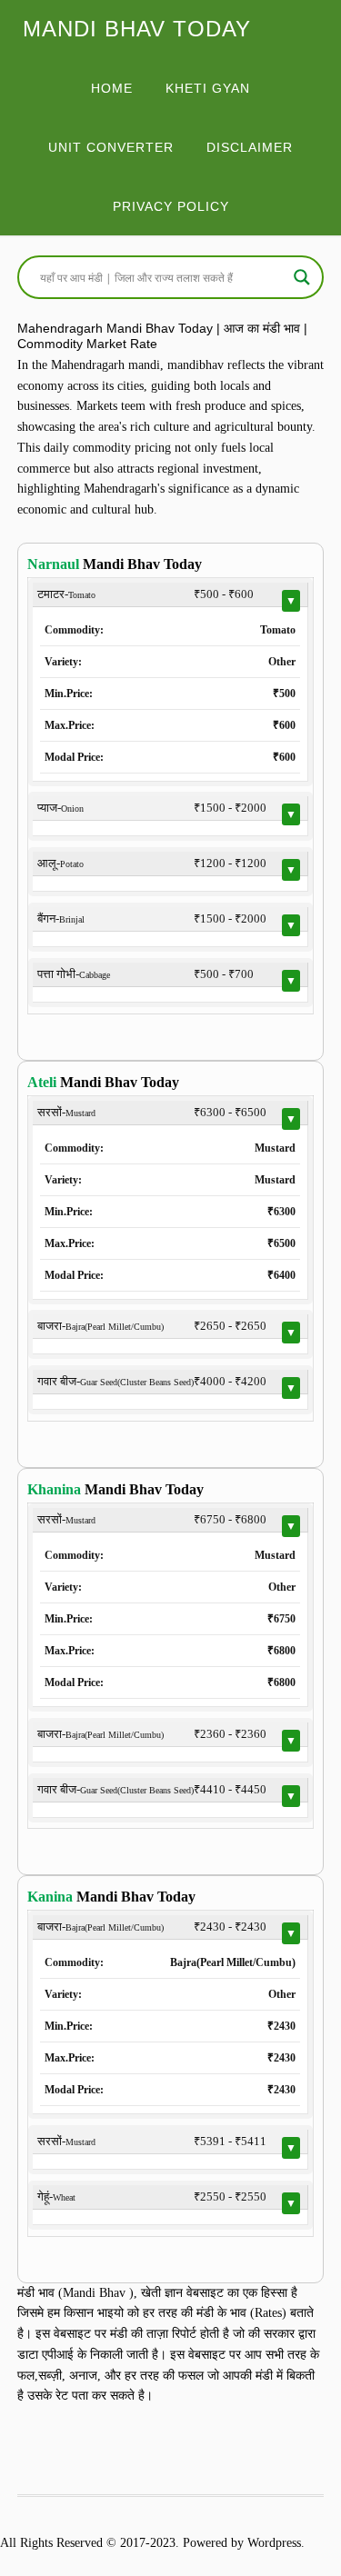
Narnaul (53, 564)
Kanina (50, 1897)
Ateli (42, 1082)
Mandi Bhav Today (137, 29)
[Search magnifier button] (302, 277)
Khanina (54, 1489)
